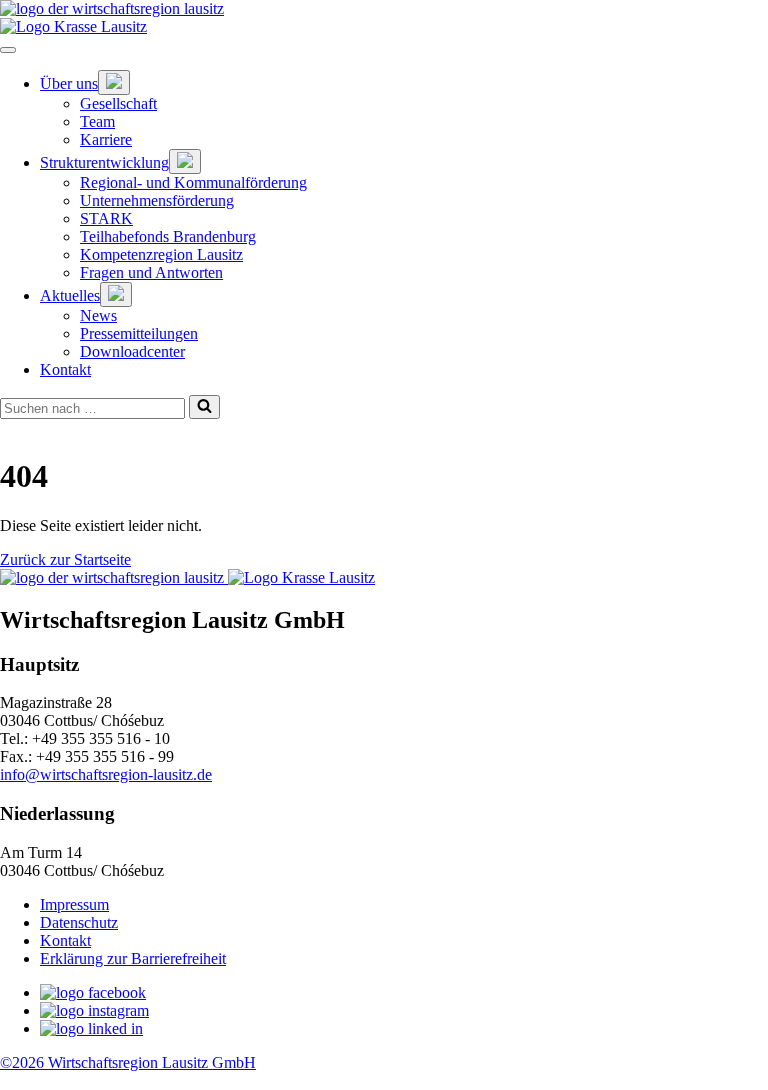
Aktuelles (70, 295)
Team (97, 121)
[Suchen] (204, 407)
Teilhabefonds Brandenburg (168, 236)
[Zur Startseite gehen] (384, 9)
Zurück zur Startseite (65, 559)
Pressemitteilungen (139, 333)
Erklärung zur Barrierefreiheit (133, 958)
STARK (106, 218)
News (98, 315)
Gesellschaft (118, 103)
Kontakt (65, 369)
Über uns (69, 83)
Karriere (106, 139)
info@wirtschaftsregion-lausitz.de (106, 774)
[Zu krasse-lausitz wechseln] (384, 27)
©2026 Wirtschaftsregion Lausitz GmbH (128, 1062)
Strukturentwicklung (104, 162)
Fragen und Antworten (151, 272)
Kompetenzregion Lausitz (161, 254)
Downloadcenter (132, 351)
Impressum (74, 904)
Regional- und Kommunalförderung (193, 182)
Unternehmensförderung (157, 200)
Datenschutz (79, 922)
